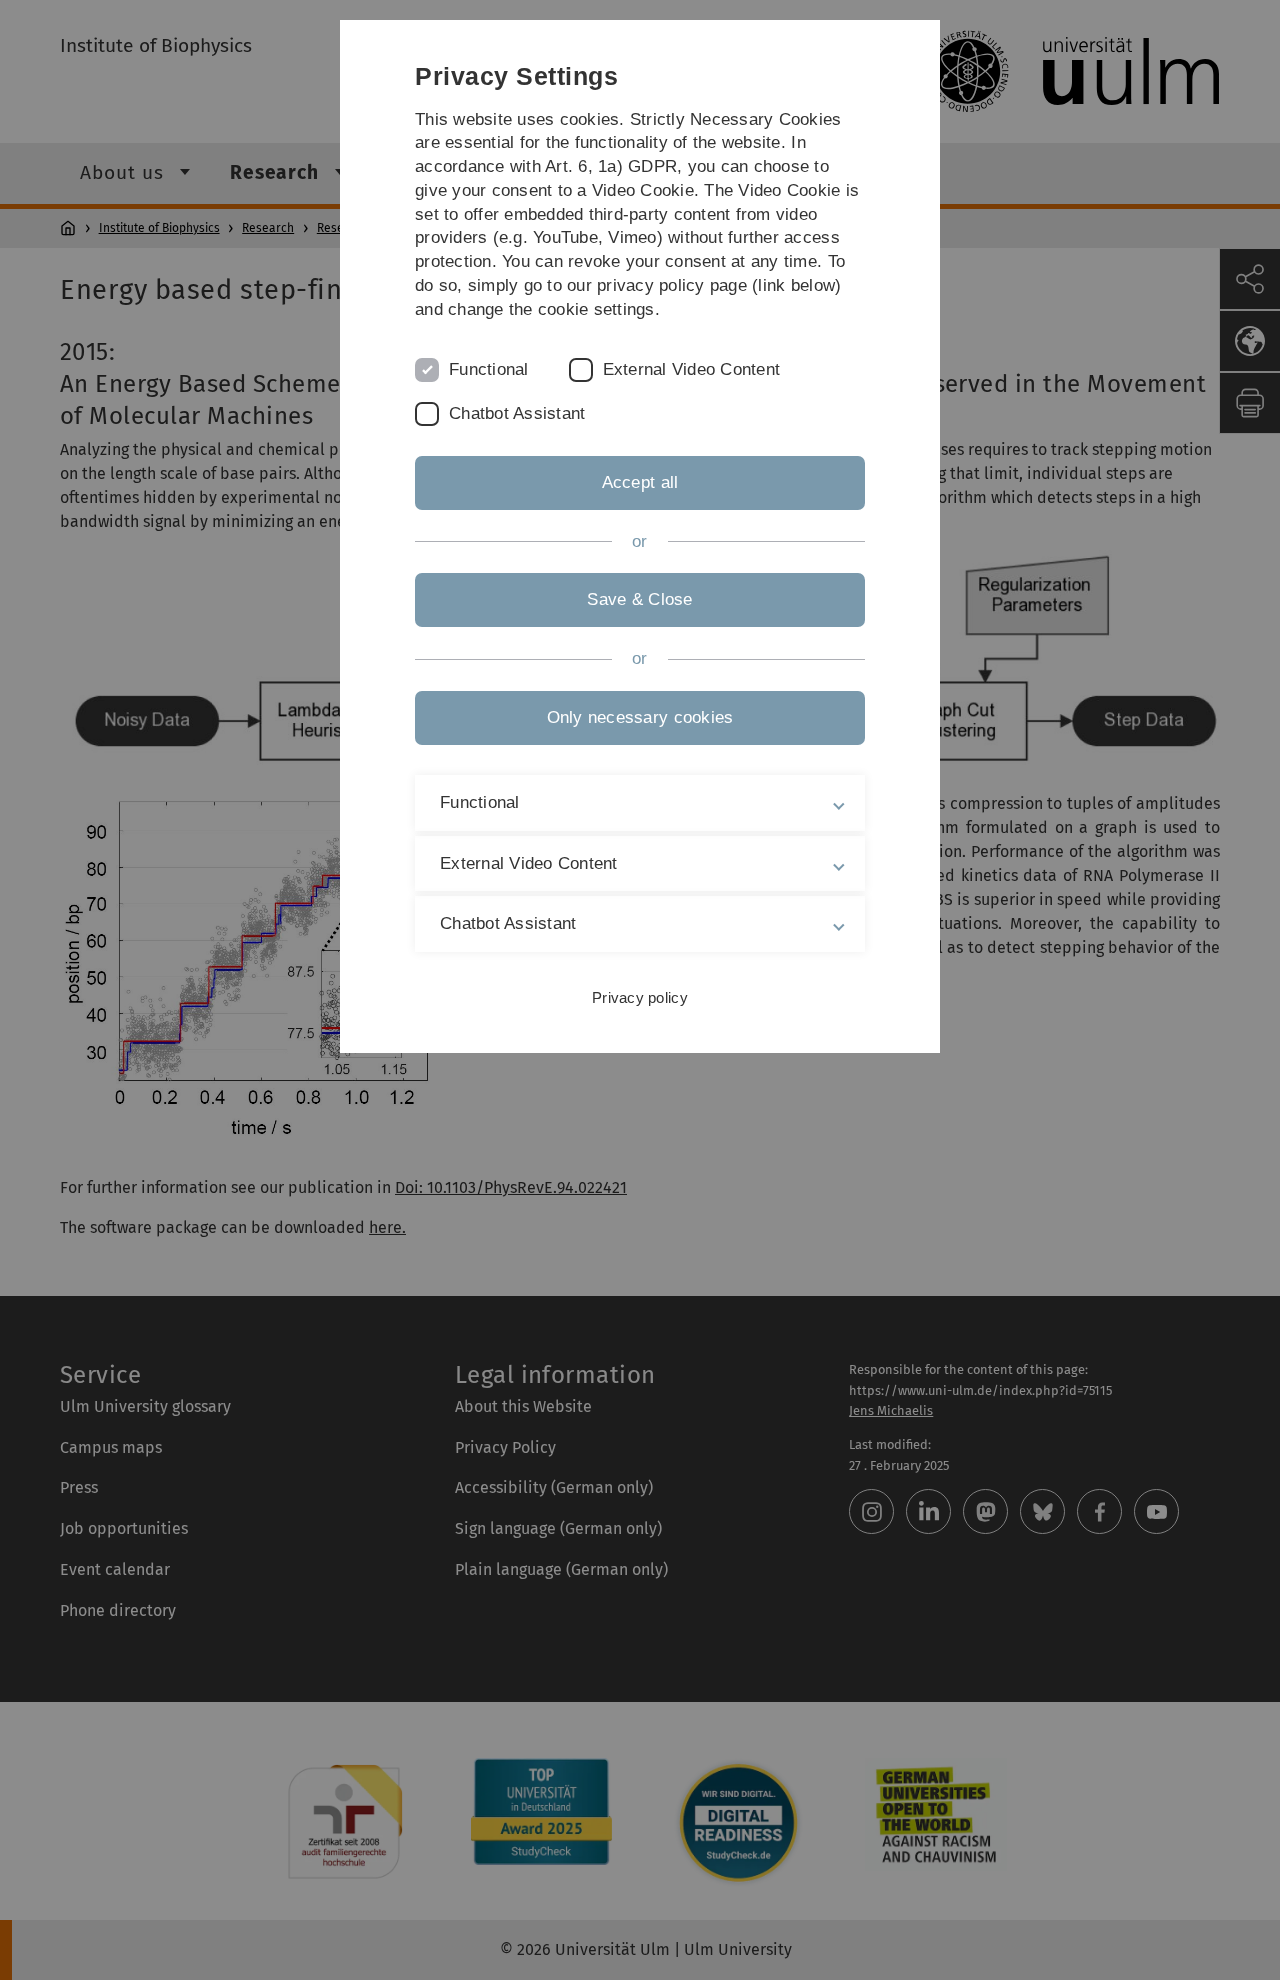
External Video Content (692, 369)
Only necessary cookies (640, 717)
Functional (489, 369)
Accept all (640, 482)
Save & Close (639, 599)
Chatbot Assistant (517, 413)
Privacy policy (640, 997)
